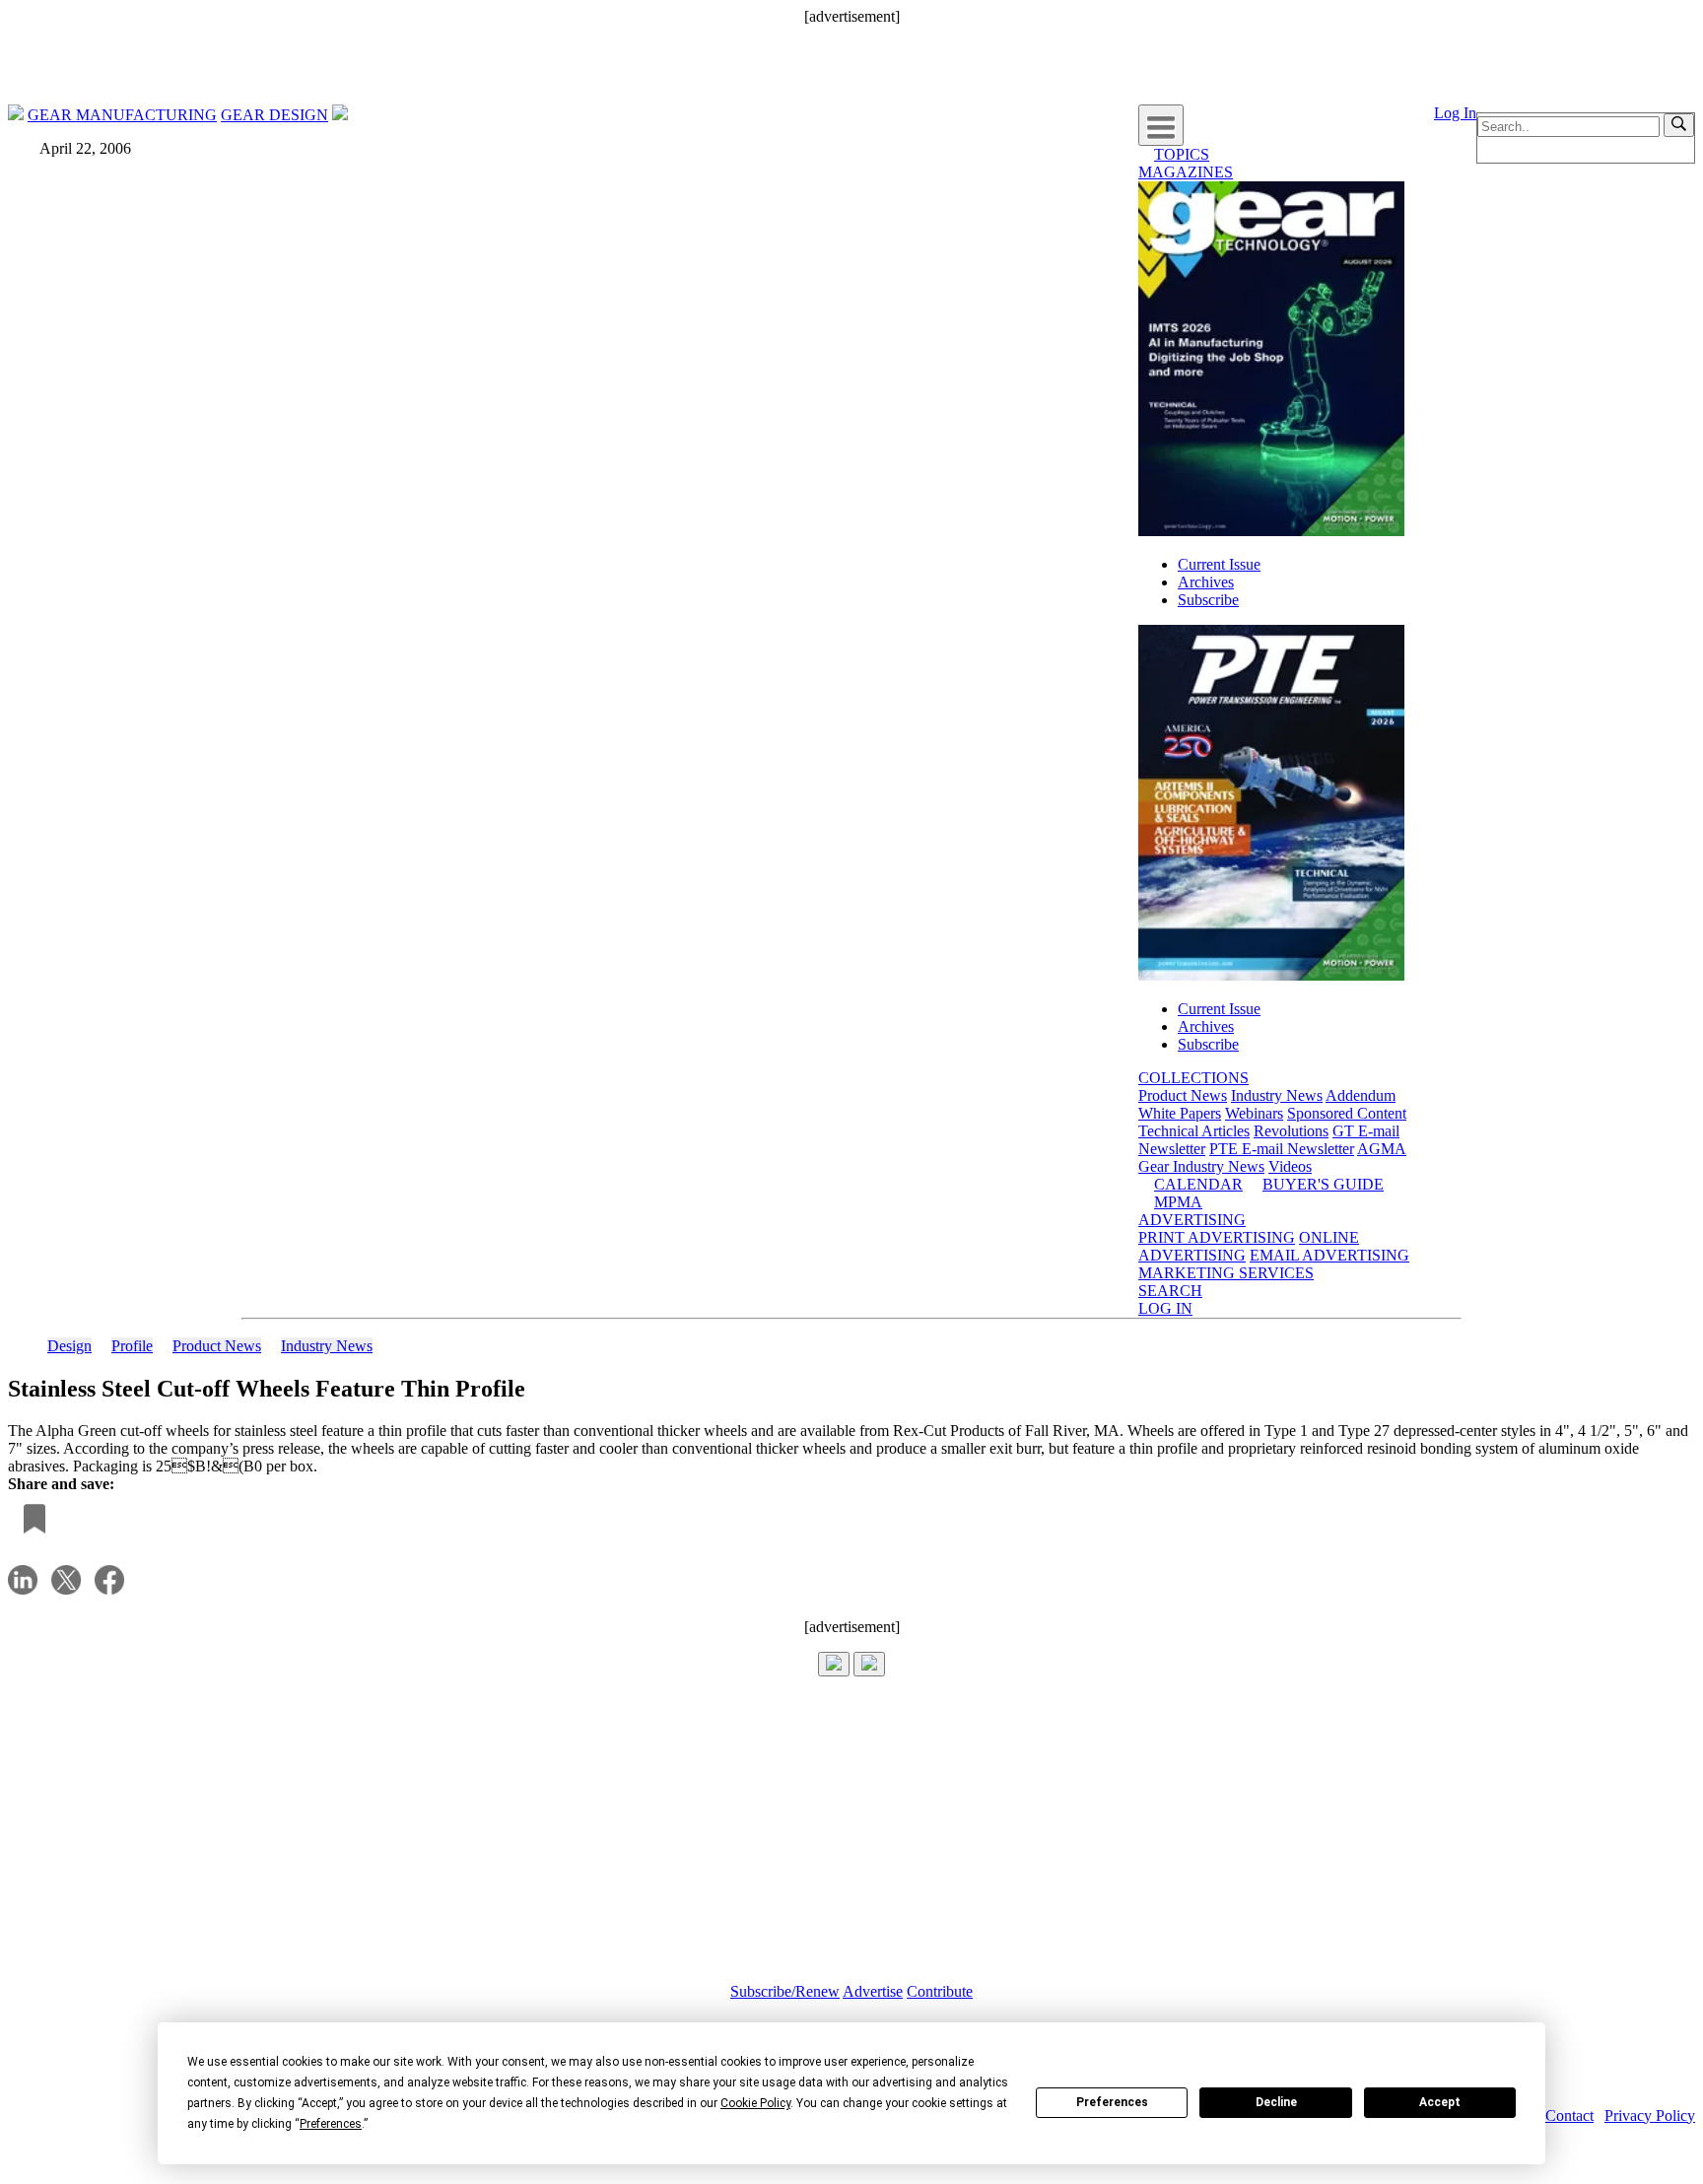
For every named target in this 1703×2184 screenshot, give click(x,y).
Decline (1276, 2102)
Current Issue (1219, 564)
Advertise (873, 1991)
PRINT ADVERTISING (1217, 1237)
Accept (1440, 2102)
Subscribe (1208, 600)
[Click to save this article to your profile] (30, 1520)
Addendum (1361, 1095)
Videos (1290, 1166)
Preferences (1112, 2102)
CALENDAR (1198, 1184)
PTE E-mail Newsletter (1282, 1149)
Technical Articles (1194, 1131)
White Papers (1180, 1113)
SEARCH (1170, 1291)
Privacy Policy (1650, 2116)
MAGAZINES (1186, 172)
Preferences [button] (331, 2124)
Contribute (940, 1991)
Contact (1569, 2116)
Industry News (1277, 1095)
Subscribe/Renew (785, 1991)
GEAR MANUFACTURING (122, 115)
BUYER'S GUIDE (1323, 1184)
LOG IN (1165, 1308)
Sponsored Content (1347, 1113)
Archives (1206, 582)
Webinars (1254, 1113)
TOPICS (1182, 154)
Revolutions (1291, 1131)
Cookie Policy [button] (755, 2103)
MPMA (1178, 1202)
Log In (1455, 113)
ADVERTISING (1192, 1220)
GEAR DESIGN (274, 115)
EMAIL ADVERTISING (1329, 1255)
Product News (1183, 1095)
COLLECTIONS (1193, 1078)
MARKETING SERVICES (1226, 1273)
